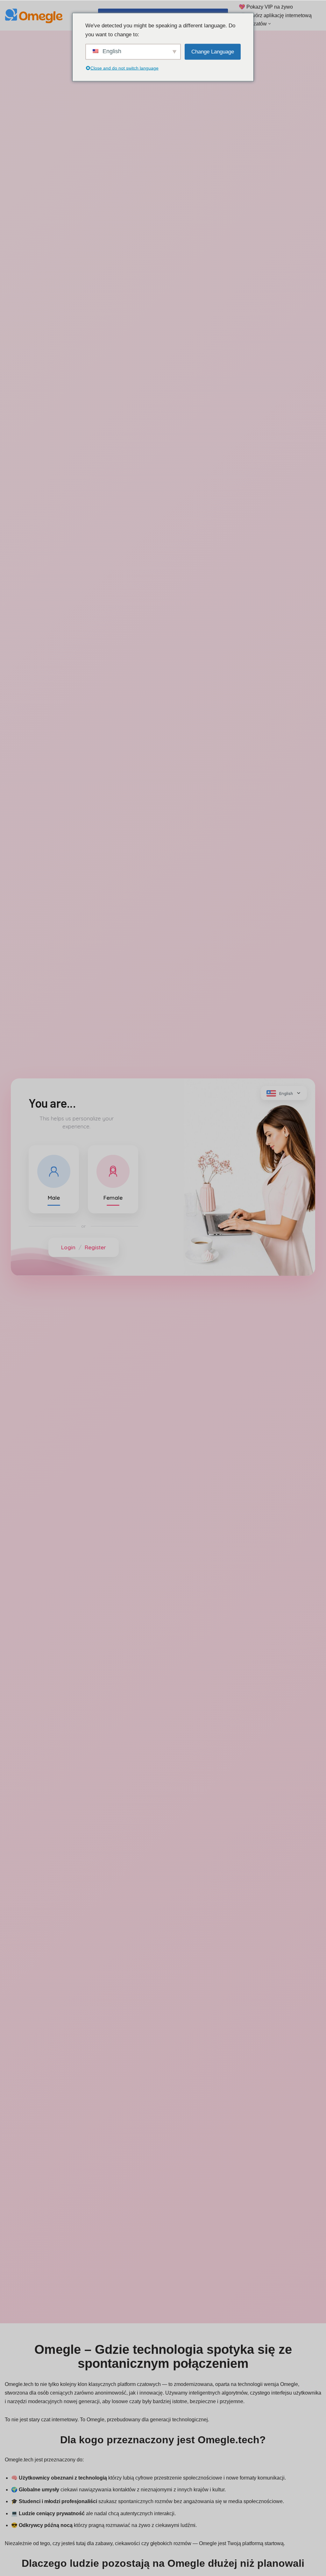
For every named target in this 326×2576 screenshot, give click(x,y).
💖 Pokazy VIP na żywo (266, 7)
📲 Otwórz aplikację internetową (275, 15)
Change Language (213, 51)
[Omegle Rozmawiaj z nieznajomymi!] (35, 15)
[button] (269, 24)
